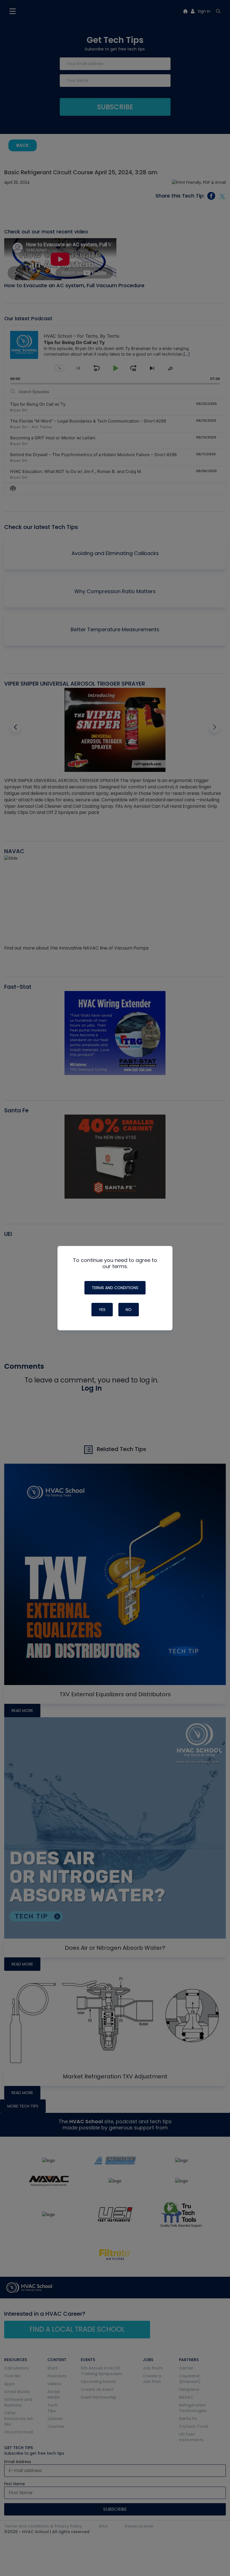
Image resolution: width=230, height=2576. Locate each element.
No (129, 1310)
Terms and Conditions (115, 1288)
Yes (102, 1310)
